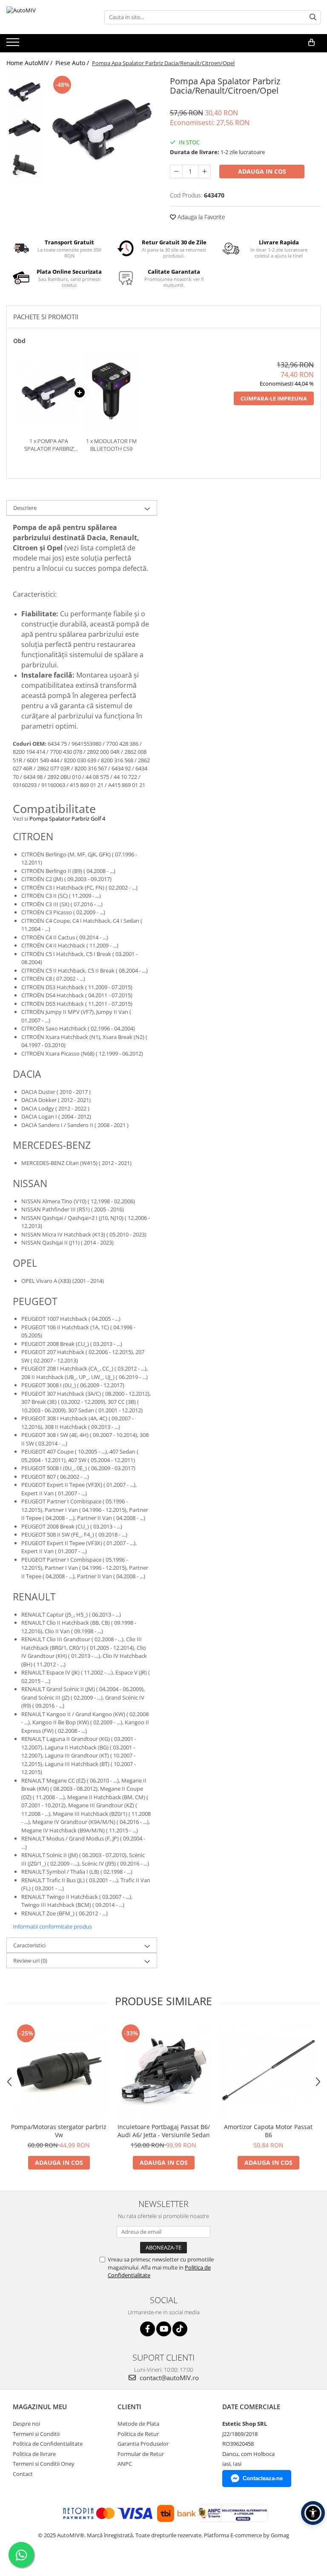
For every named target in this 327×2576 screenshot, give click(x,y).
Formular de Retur (141, 2454)
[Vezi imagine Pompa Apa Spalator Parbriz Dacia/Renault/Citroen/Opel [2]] (24, 164)
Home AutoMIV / (30, 63)
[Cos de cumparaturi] (311, 43)
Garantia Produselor (143, 2444)
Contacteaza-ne (263, 2478)
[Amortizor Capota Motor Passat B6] (268, 2070)
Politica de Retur (138, 2434)
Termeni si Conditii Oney (44, 2464)
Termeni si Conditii (36, 2434)
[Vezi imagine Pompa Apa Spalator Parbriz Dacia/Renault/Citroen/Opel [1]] (24, 128)
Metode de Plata (138, 2424)
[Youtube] (164, 2329)
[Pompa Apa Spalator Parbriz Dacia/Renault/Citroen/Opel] (102, 129)
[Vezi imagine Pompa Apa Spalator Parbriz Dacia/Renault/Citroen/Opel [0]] (24, 92)
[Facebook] (148, 2329)
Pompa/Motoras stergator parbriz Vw (59, 2131)
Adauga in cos (262, 171)
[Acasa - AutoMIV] (49, 17)
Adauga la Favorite (201, 217)
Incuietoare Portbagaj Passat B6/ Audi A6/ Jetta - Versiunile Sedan (164, 2131)
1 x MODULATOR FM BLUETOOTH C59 (111, 445)
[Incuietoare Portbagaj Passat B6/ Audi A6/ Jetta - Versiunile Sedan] (163, 2070)
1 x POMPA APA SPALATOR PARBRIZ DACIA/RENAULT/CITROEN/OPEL (49, 445)
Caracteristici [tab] (29, 1945)
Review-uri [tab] (30, 1961)
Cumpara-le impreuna (274, 398)
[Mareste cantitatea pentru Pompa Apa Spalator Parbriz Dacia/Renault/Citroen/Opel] (204, 172)
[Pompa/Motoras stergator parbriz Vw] (59, 2070)
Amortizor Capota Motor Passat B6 (268, 2131)
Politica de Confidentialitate (48, 2444)
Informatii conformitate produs (52, 1926)
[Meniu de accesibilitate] (313, 2513)
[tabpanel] (102, 129)
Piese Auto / (73, 63)
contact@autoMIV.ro (168, 2378)
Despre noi (26, 2424)
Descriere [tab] (25, 508)
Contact (23, 2474)
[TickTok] (180, 2329)
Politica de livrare (34, 2454)
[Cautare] (313, 17)
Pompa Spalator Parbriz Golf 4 (67, 819)
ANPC (125, 2464)
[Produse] (14, 45)
